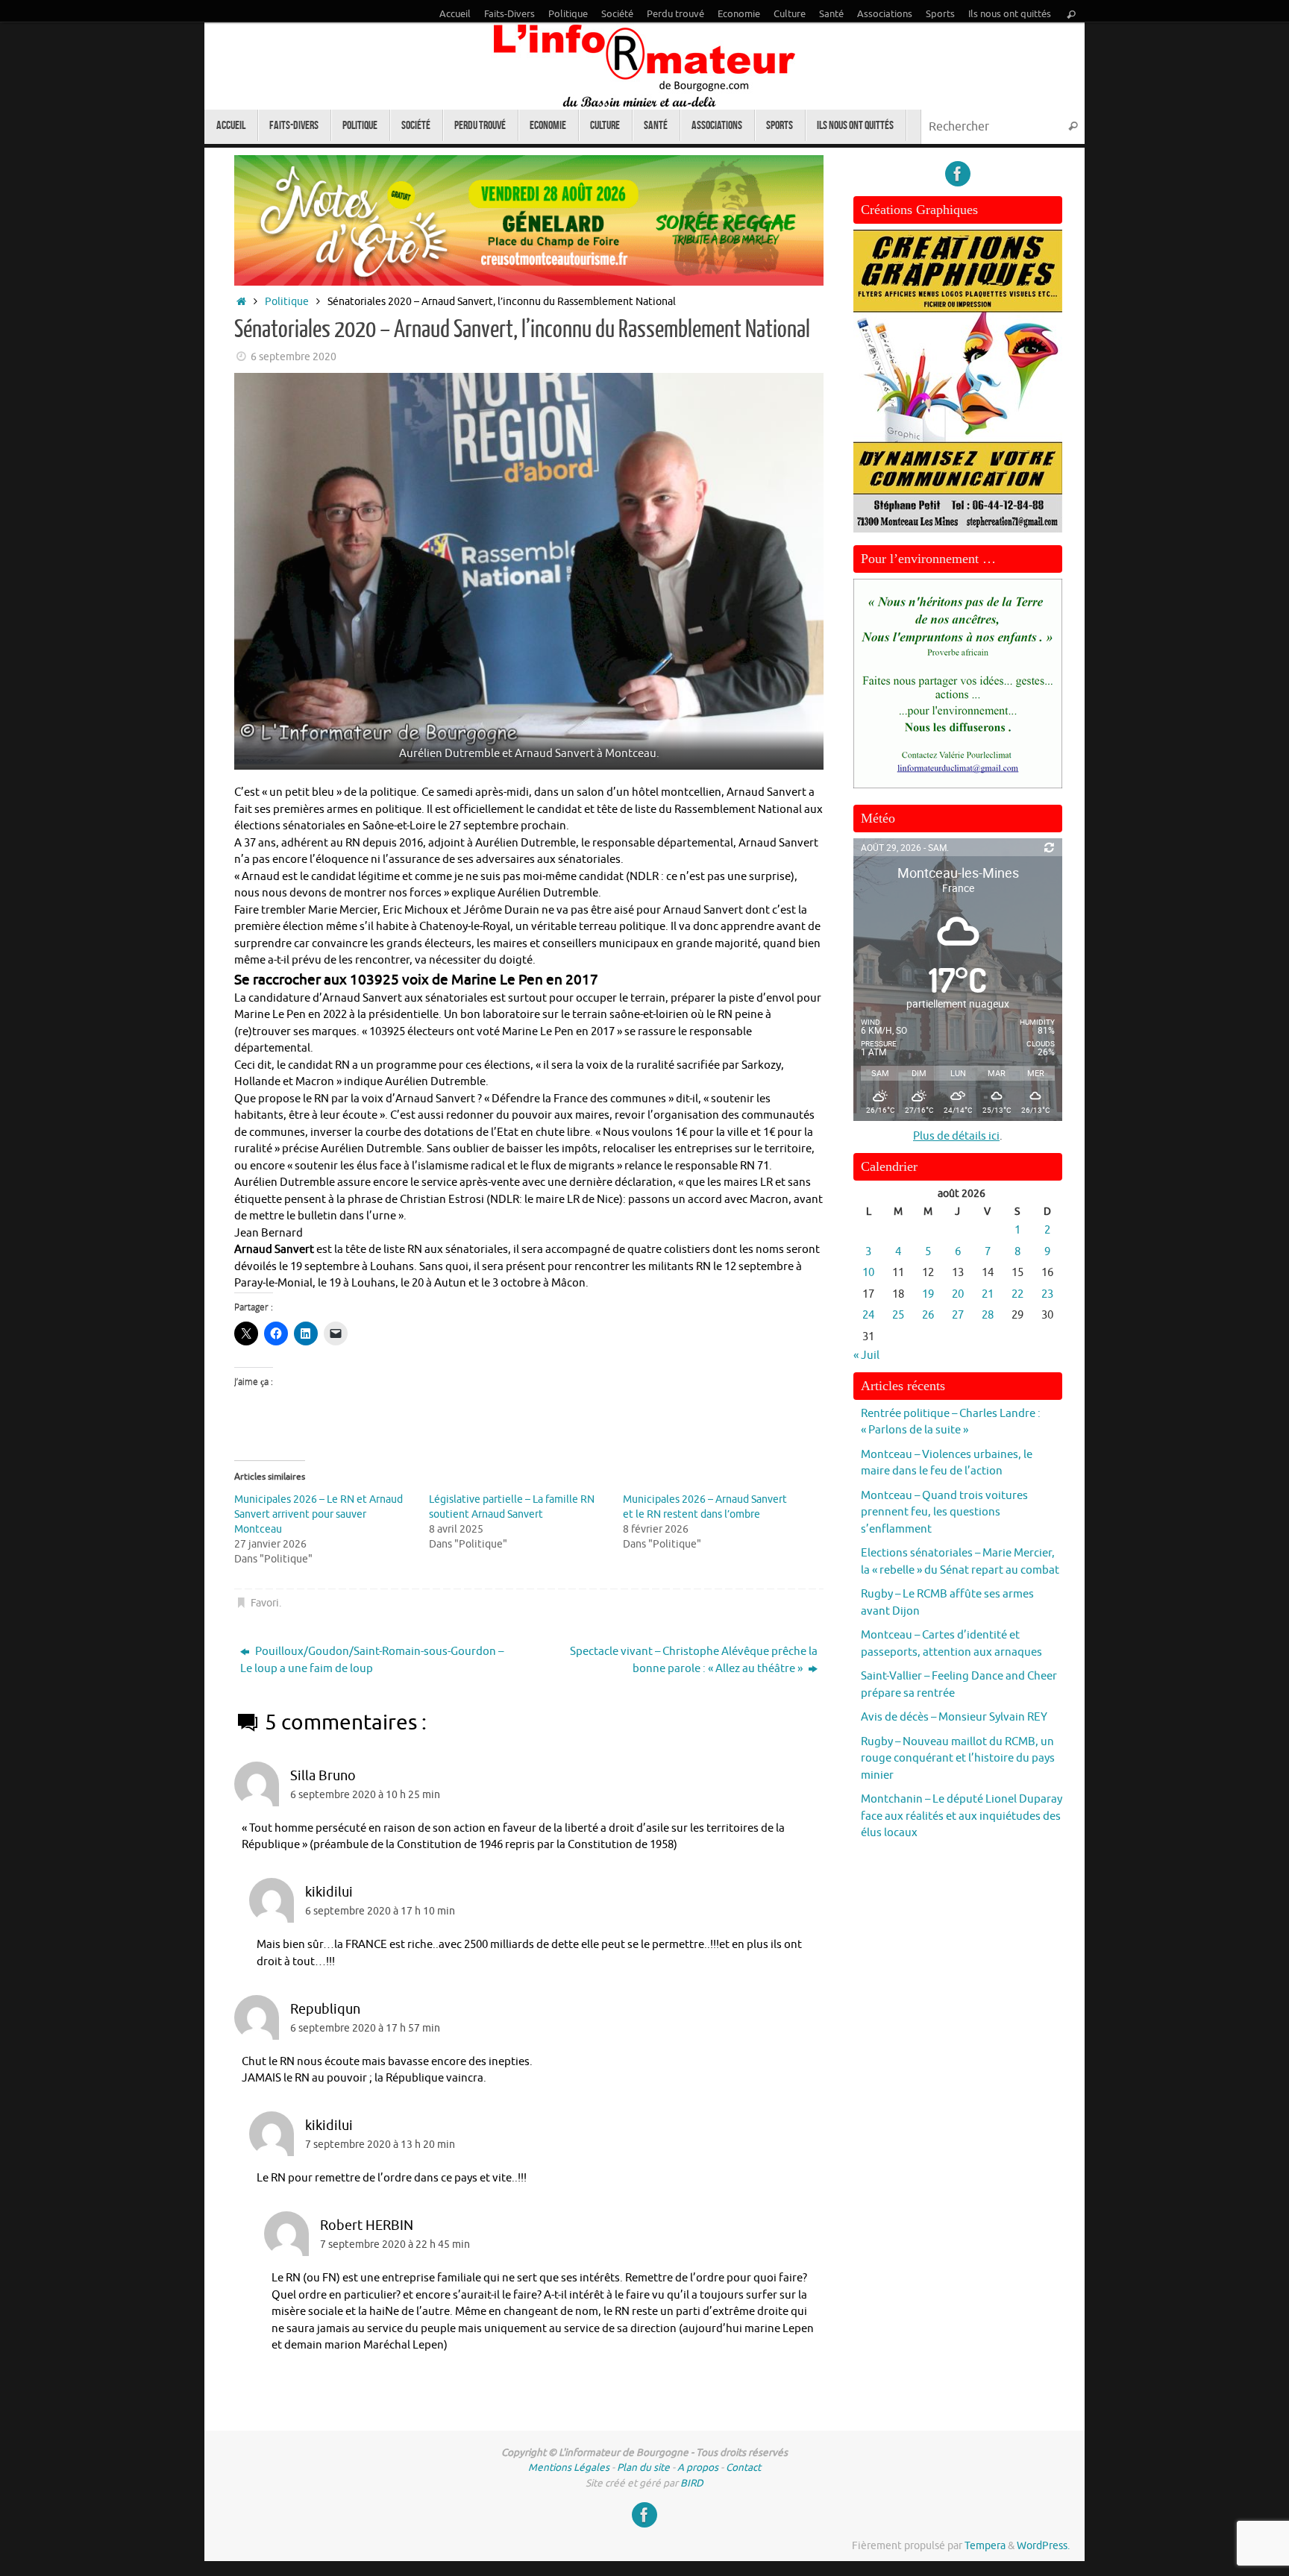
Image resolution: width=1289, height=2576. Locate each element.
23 (1047, 1294)
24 (868, 1315)
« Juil (866, 1355)
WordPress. (1043, 2546)
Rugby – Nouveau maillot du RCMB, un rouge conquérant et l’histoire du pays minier (958, 1759)
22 (1017, 1294)
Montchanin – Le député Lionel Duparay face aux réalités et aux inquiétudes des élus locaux (962, 1816)
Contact (743, 2467)
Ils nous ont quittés (1010, 14)
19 (928, 1294)
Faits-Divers (509, 14)
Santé (831, 14)
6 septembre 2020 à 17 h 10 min (380, 1911)
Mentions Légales (569, 2467)
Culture (790, 14)
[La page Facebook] (958, 174)
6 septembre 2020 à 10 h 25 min (365, 1795)
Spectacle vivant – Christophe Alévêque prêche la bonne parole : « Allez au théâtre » (694, 1660)
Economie (739, 14)
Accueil (455, 14)
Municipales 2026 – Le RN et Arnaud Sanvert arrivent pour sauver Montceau (319, 1514)
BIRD (692, 2483)
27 (958, 1315)
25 (898, 1315)
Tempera (985, 2546)
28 (988, 1315)
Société (617, 14)
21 (988, 1294)
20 (958, 1294)
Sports (940, 14)
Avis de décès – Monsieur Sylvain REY (954, 1717)
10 (868, 1273)
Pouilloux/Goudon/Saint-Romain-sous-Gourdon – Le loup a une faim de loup (372, 1660)
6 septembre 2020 (294, 357)
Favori (265, 1603)
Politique (568, 14)
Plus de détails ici (956, 1136)
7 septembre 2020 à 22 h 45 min (395, 2244)
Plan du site (643, 2467)
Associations (885, 14)
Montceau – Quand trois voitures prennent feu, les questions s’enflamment (944, 1512)
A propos (698, 2467)
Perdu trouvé (675, 14)
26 (928, 1315)
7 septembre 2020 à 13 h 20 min (380, 2145)
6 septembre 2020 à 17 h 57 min (365, 2028)
